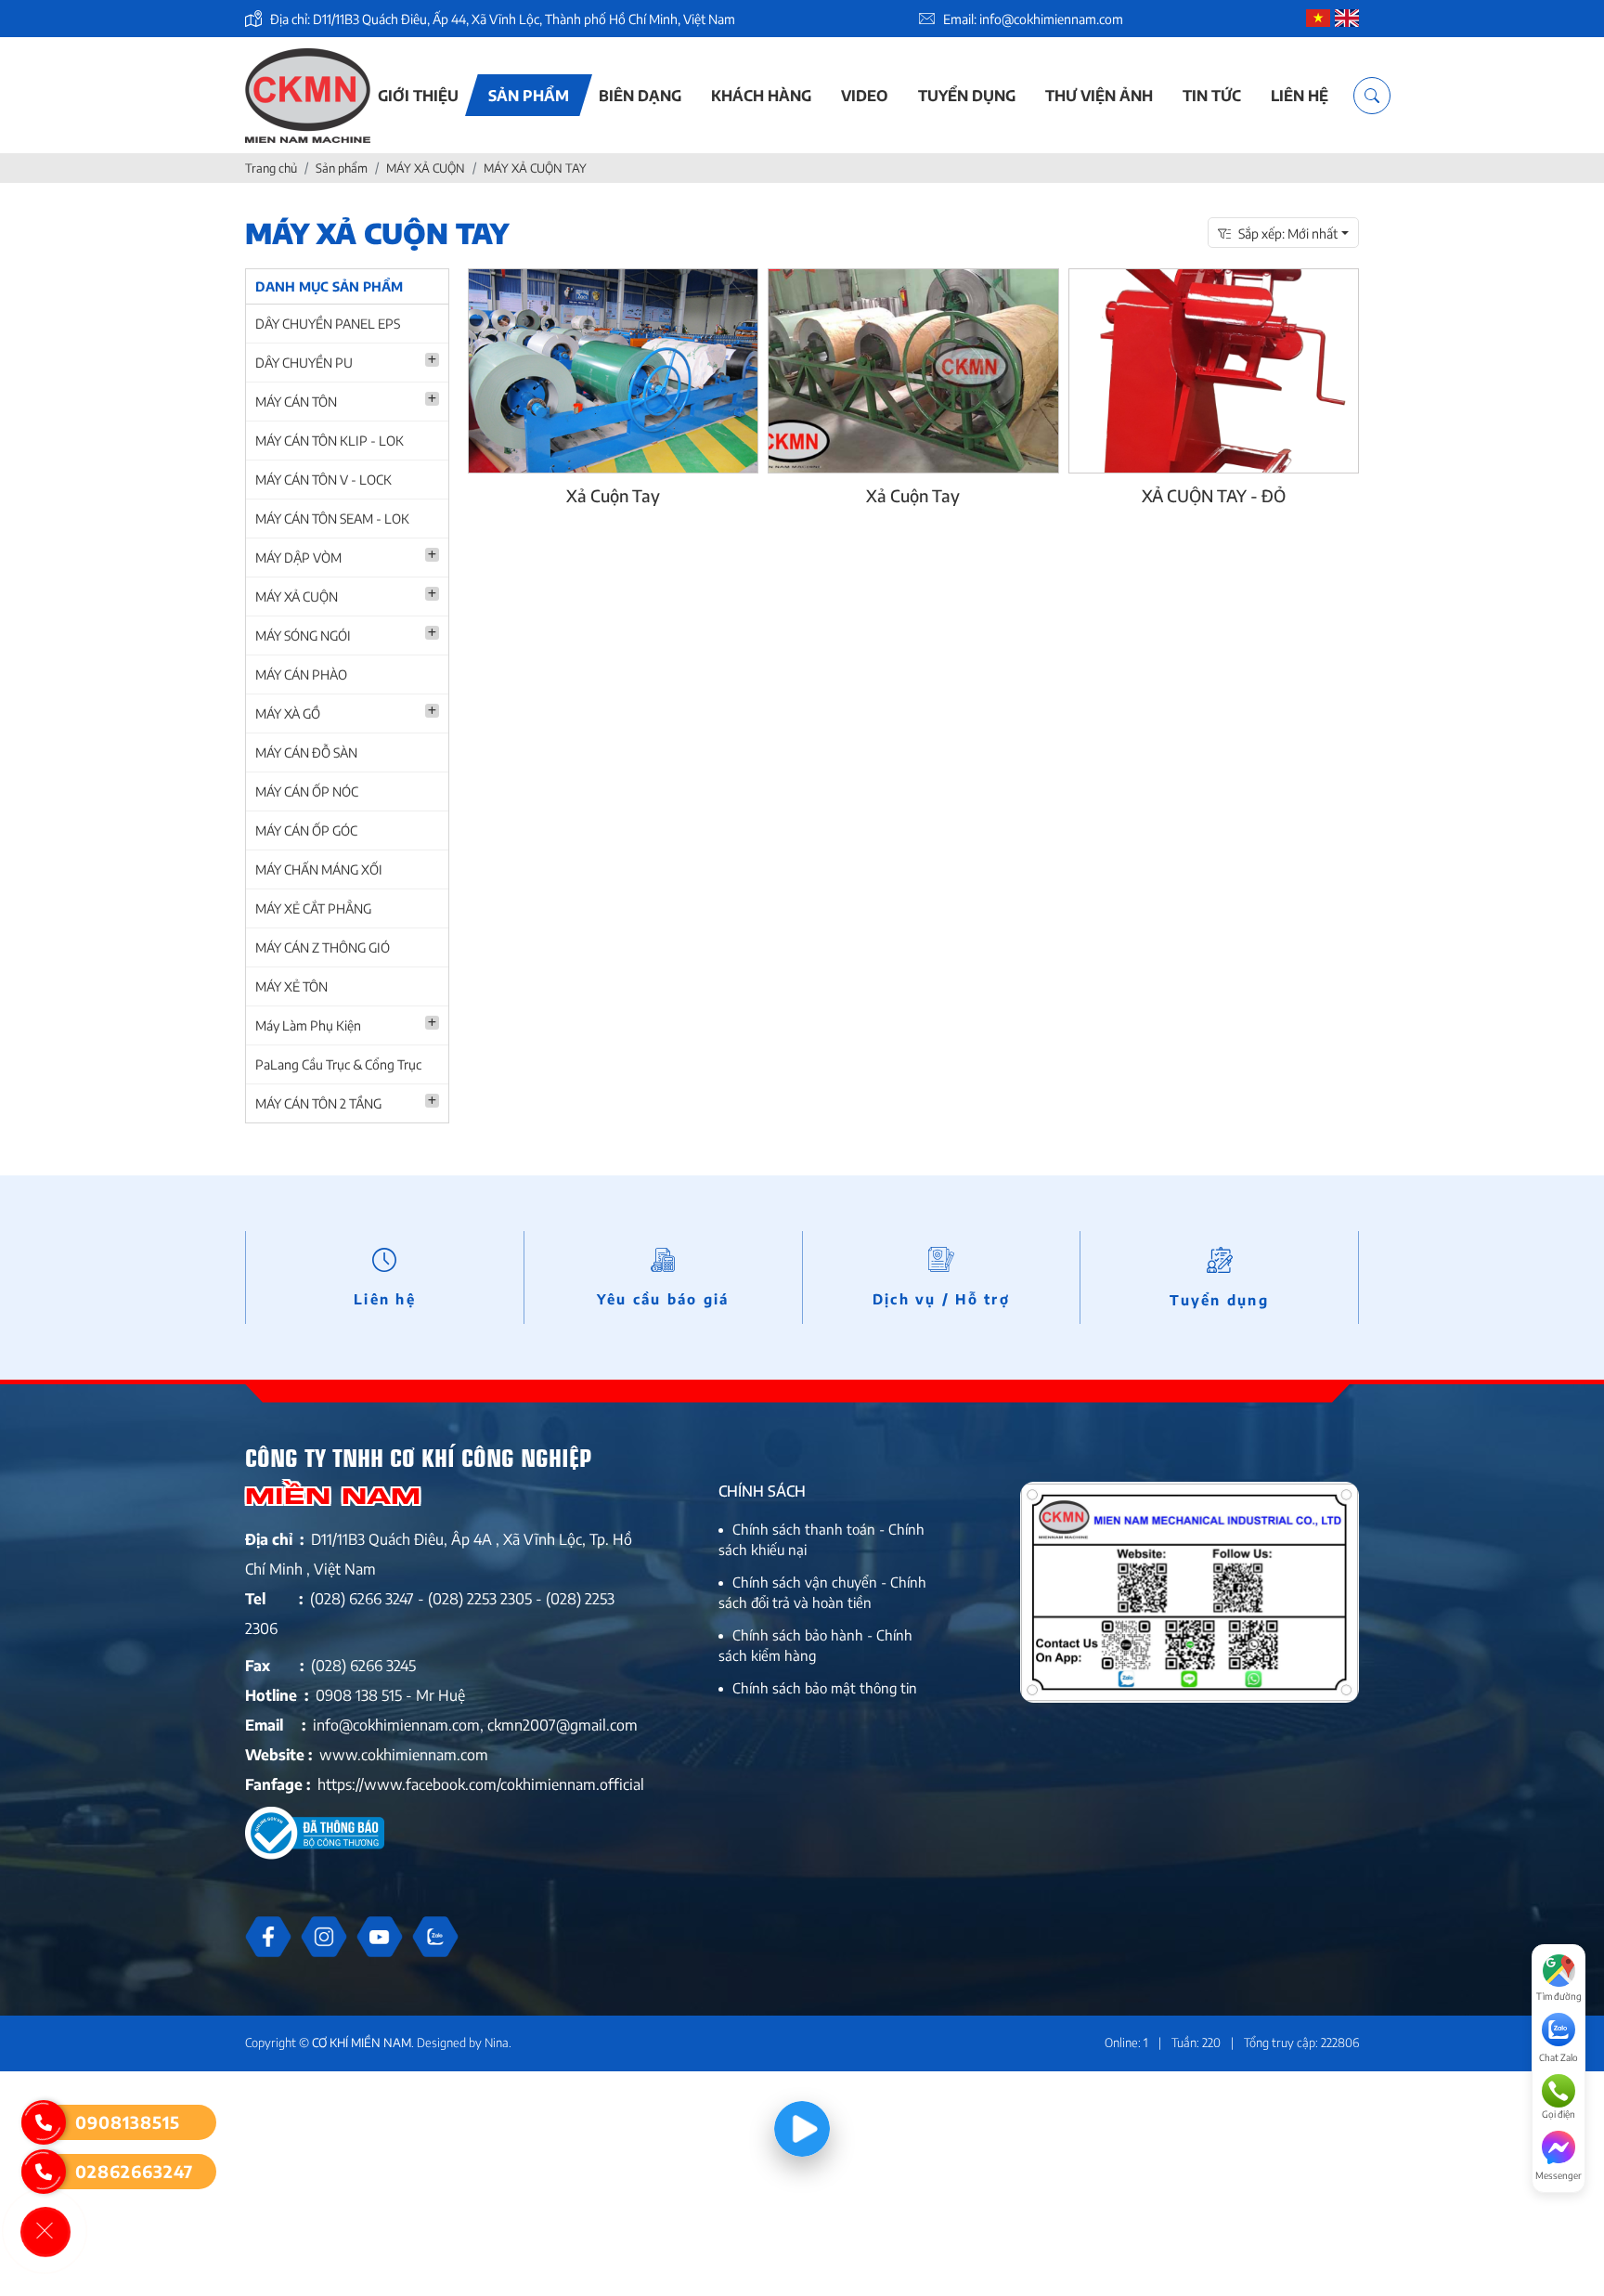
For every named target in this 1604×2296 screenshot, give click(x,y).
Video (865, 95)
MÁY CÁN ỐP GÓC (306, 830)
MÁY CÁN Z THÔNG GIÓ (323, 947)
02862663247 (134, 2171)
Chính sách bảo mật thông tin (825, 1688)
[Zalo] (435, 1937)
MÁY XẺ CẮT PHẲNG (313, 908)
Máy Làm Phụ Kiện (308, 1025)
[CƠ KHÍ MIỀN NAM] (308, 96)
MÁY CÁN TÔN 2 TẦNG (318, 1103)
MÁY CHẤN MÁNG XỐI (319, 869)
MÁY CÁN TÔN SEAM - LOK (332, 519)
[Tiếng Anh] (1347, 19)
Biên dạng (640, 95)
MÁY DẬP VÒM (298, 558)
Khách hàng (761, 95)
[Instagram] (324, 1937)
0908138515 (128, 2122)
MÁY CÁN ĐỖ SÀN (306, 752)
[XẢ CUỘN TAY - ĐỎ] (1214, 371)
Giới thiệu (418, 95)
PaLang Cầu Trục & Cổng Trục (338, 1064)
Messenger (1559, 2175)
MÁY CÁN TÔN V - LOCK (323, 480)
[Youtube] (380, 1937)
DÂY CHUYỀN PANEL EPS (328, 324)
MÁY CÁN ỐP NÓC (307, 791)
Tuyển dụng (967, 95)
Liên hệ (1300, 95)
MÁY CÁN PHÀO (301, 675)
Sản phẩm (529, 95)
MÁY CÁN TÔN (296, 402)
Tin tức (1212, 95)
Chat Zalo (1559, 2057)
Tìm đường (1559, 1996)
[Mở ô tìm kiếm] (1372, 96)
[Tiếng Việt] (1318, 19)
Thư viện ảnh (1099, 95)
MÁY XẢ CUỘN (297, 597)
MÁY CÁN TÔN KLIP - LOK (330, 441)
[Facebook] (268, 1937)
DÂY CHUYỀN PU (304, 363)
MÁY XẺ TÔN (291, 986)
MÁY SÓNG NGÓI (303, 636)
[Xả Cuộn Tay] (613, 371)
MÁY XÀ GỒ (288, 713)
